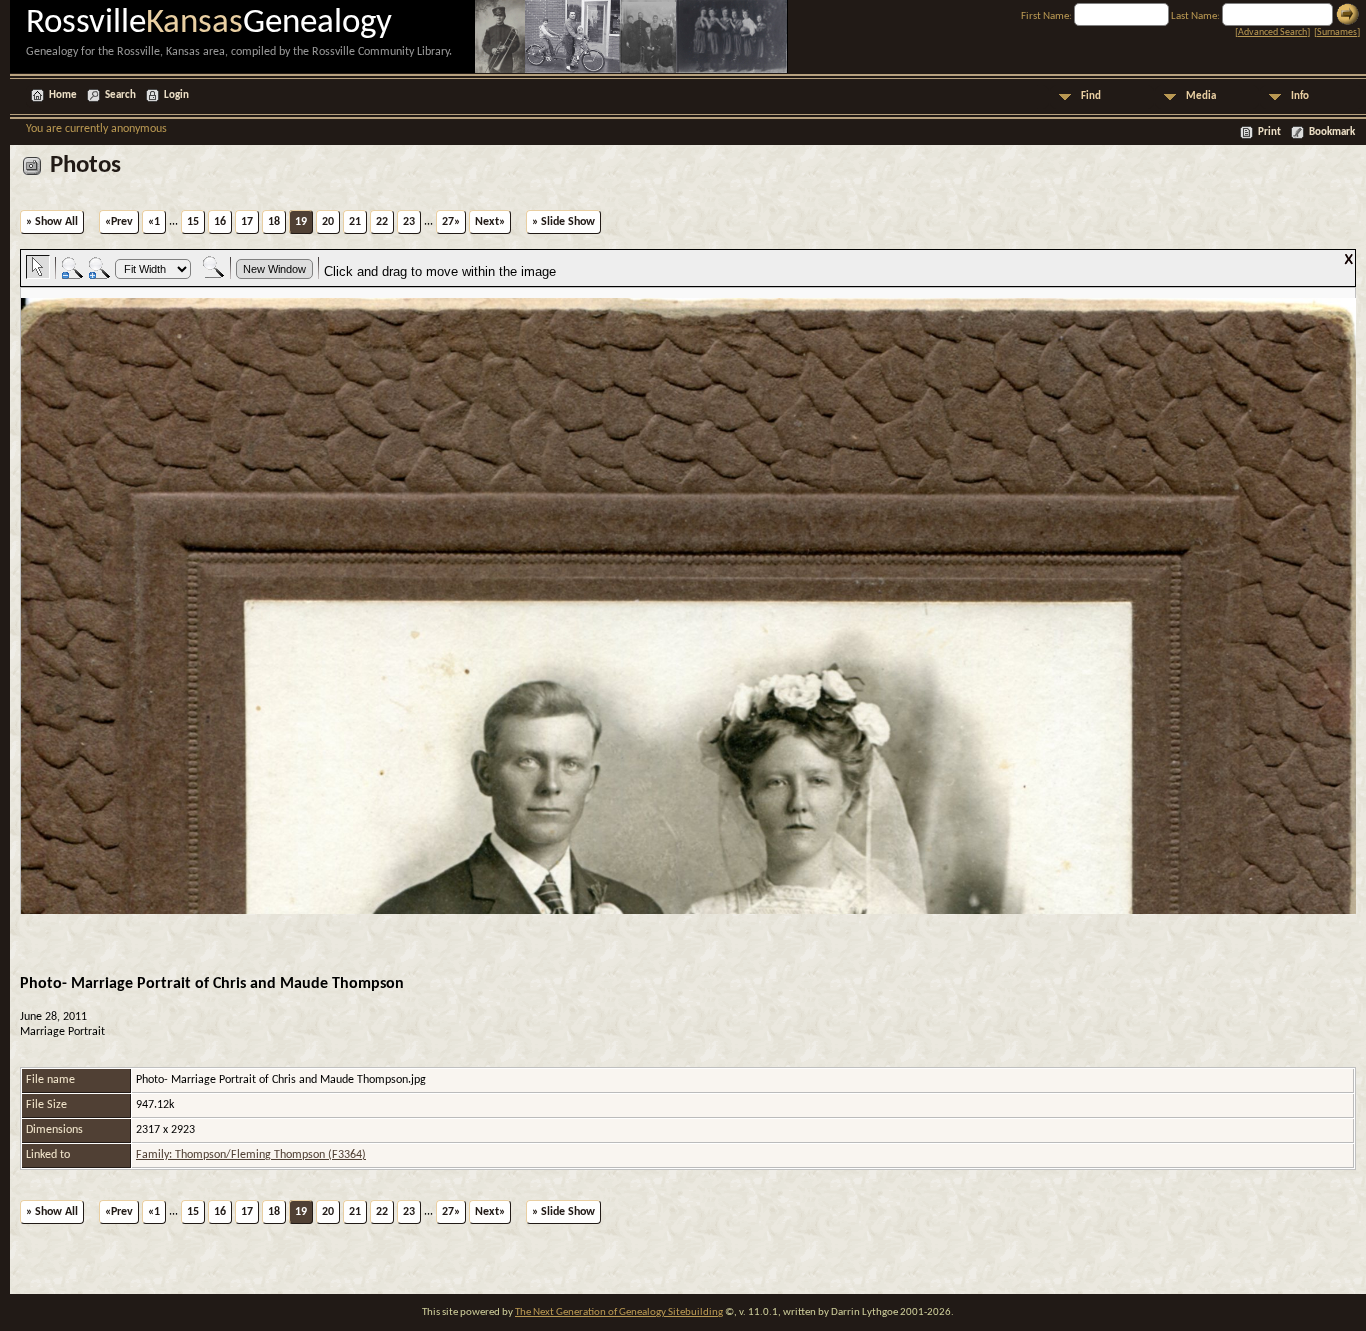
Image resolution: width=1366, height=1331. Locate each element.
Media (1201, 96)
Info (1300, 96)
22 (382, 222)
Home (63, 95)
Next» (490, 222)
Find (1091, 96)
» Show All (52, 222)
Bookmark (1332, 132)
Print (1269, 132)
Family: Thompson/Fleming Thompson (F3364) (251, 1155)
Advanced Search (1272, 32)
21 (355, 222)
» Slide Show (563, 222)
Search (120, 95)
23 (409, 222)
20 (328, 222)
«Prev (119, 222)
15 (193, 222)
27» (451, 222)
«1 (154, 222)
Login (176, 95)
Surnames (1337, 32)
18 (274, 222)
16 (220, 222)
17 (247, 222)
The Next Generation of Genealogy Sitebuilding (619, 1312)
